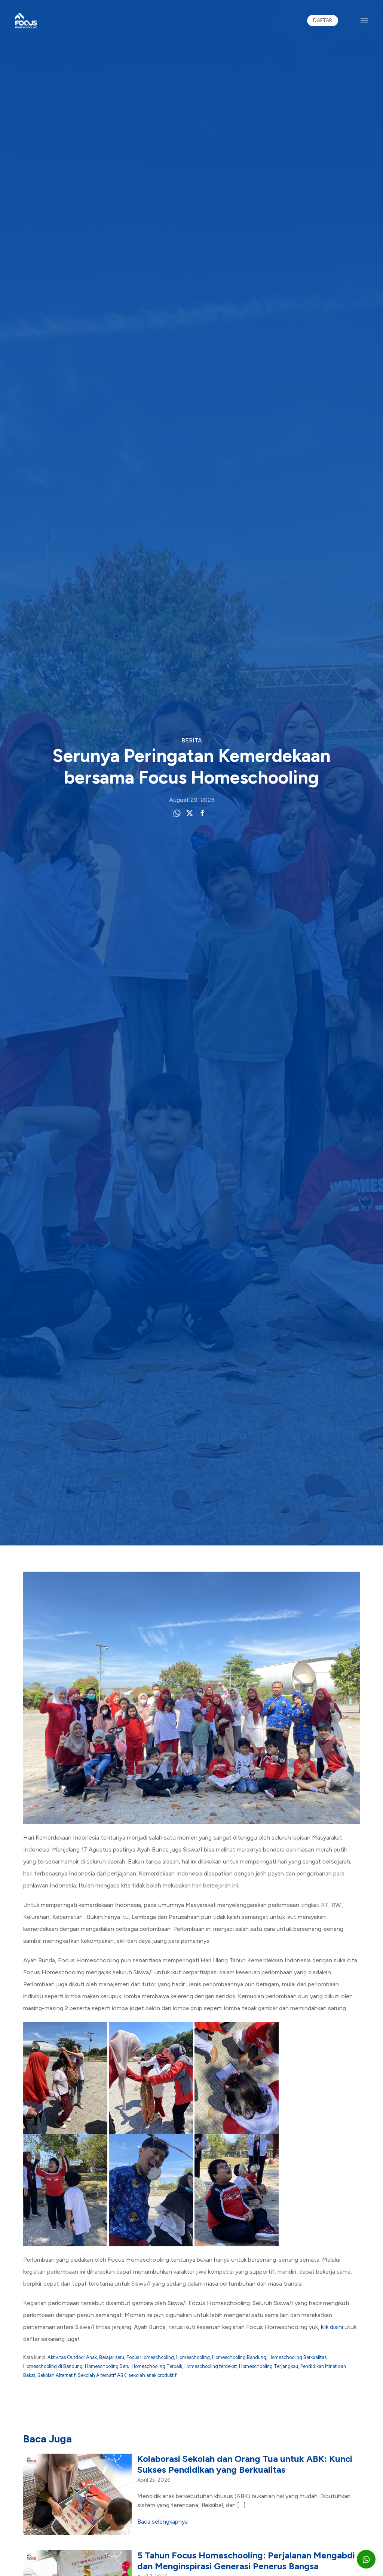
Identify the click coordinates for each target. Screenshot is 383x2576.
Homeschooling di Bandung (53, 2366)
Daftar (323, 20)
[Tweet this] (190, 813)
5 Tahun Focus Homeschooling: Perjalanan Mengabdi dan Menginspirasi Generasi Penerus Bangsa (246, 2561)
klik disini (332, 2327)
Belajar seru (112, 2357)
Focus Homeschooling (150, 2357)
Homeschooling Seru (107, 2366)
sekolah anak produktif (153, 2375)
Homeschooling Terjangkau (269, 2366)
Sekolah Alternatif (56, 2375)
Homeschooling (193, 2357)
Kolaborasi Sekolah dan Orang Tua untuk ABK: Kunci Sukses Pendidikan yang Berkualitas (245, 2464)
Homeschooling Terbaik (157, 2366)
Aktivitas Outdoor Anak (72, 2357)
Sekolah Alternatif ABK (102, 2375)
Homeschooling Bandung (239, 2357)
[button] (364, 21)
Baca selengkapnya (163, 2522)
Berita (192, 740)
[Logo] (26, 21)
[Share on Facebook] (202, 813)
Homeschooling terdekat (211, 2366)
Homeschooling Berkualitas (298, 2357)
